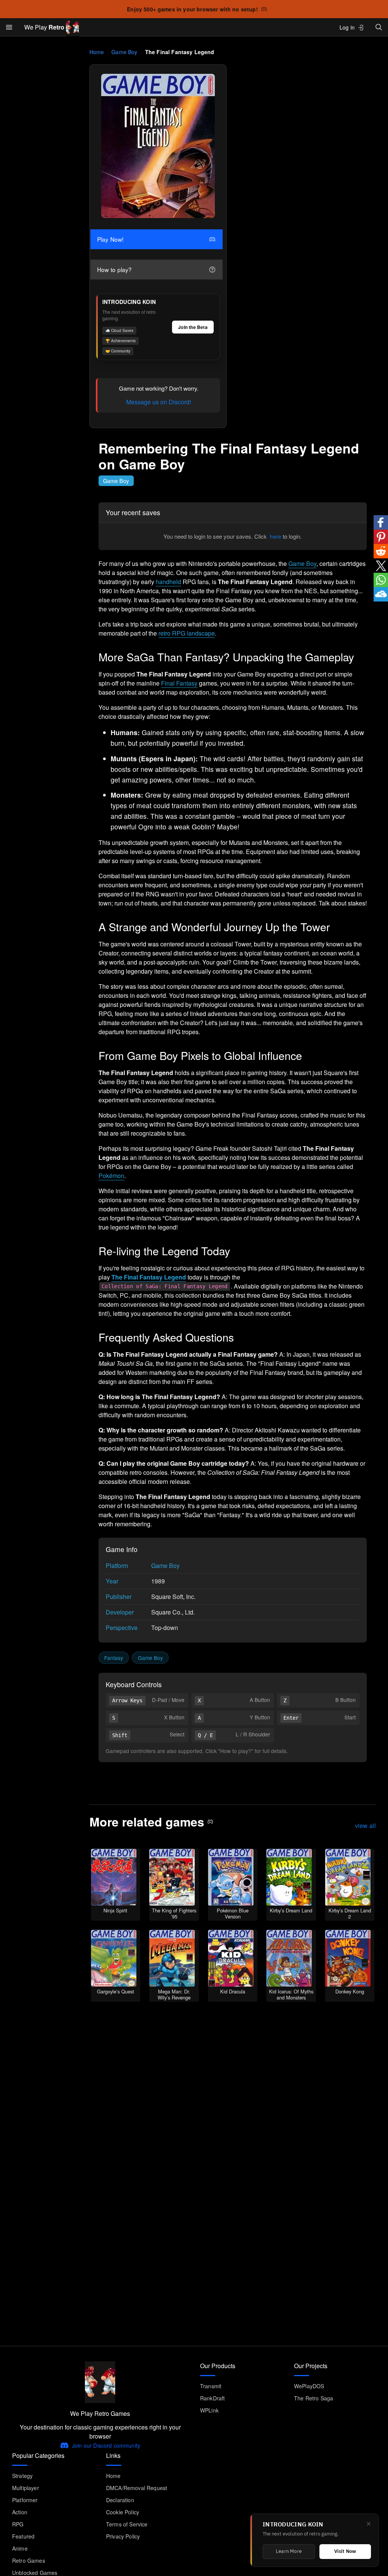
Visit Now (345, 2552)
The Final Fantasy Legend (149, 1277)
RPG (18, 2524)
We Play (44, 27)
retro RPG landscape (187, 633)
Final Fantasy (179, 683)
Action (20, 2512)
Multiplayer (26, 2488)
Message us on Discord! (159, 402)
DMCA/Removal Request (137, 2488)
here (275, 536)
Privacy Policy (123, 2536)
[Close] (369, 2524)
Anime (20, 2548)
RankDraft (212, 2398)
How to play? (116, 270)
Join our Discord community (106, 2445)
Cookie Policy (123, 2512)
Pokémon (111, 1176)
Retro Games (29, 2560)
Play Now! (112, 239)
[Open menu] (9, 27)
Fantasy (114, 1658)
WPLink (209, 2410)
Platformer (25, 2500)
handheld (168, 582)
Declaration (120, 2500)
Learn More (289, 2552)
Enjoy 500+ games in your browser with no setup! (192, 9)
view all (365, 1826)
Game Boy (124, 52)
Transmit (211, 2386)
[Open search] (379, 27)
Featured (23, 2536)
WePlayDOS (309, 2386)
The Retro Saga (314, 2398)
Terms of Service (127, 2524)
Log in (347, 27)
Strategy (22, 2476)
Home (97, 52)
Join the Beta (193, 327)
